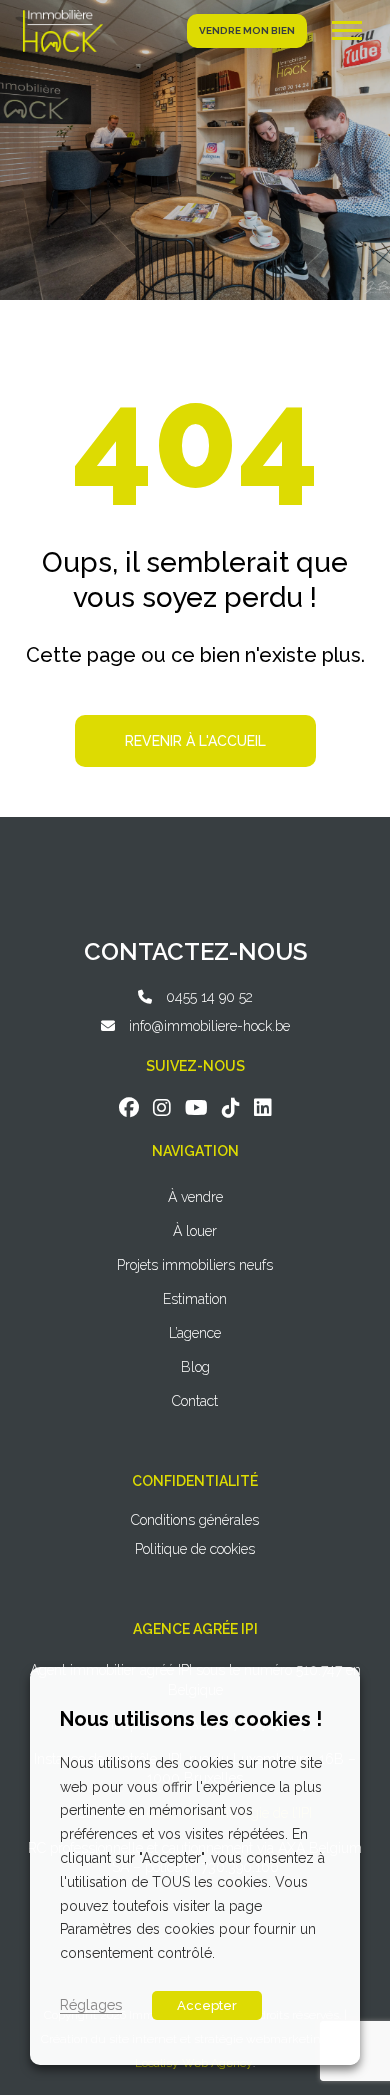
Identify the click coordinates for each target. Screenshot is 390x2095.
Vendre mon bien (247, 30)
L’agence (195, 1333)
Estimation (195, 1299)
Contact (195, 1401)
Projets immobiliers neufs (195, 1265)
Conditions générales (195, 1520)
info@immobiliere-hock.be (209, 1026)
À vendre (195, 1197)
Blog (195, 1367)
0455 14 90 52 (209, 997)
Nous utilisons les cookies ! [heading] (191, 1719)
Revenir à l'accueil (195, 741)
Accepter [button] (207, 2005)
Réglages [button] (91, 2004)
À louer (195, 1231)
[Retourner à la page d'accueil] (63, 31)
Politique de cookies (195, 1549)
